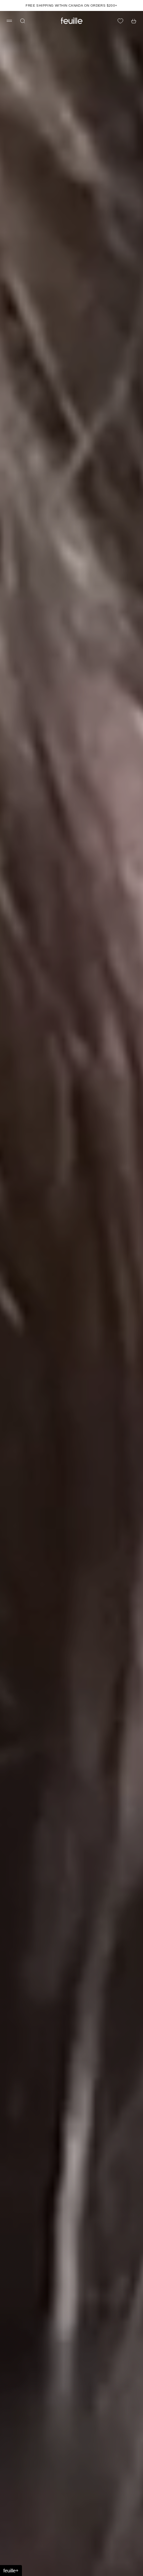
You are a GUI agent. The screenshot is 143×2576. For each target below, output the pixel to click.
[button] (11, 2571)
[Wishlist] (120, 21)
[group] (71, 1293)
